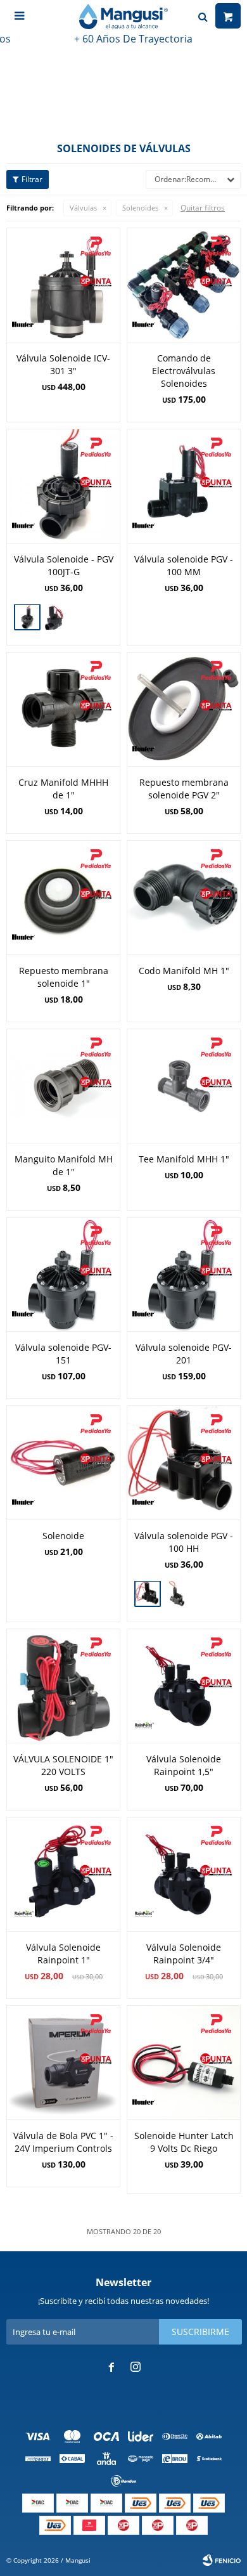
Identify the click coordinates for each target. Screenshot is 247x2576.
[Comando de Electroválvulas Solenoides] (184, 285)
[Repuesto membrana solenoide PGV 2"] (184, 709)
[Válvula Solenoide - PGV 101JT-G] (56, 619)
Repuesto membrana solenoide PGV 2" (184, 789)
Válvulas (83, 208)
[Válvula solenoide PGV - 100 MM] (184, 486)
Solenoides (140, 208)
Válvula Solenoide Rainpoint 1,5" (184, 1765)
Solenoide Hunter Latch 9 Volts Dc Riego (184, 2142)
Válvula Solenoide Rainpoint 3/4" (184, 1954)
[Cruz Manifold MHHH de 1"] (63, 709)
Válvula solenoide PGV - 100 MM (184, 565)
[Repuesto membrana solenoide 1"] (63, 897)
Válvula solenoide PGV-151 (63, 1354)
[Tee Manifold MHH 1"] (184, 1086)
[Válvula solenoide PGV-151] (63, 1274)
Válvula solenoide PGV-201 (184, 1354)
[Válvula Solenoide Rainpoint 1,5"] (184, 1686)
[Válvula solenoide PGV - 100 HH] (184, 1462)
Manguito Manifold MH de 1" (64, 1165)
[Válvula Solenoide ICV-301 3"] (63, 285)
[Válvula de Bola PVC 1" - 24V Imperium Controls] (63, 2062)
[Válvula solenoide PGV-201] (184, 1274)
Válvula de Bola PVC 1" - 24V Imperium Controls (63, 2142)
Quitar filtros (203, 208)
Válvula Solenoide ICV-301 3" (63, 364)
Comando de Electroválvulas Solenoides (184, 371)
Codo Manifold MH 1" (184, 971)
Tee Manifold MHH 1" (184, 1159)
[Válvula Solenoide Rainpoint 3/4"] (184, 1874)
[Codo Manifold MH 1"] (184, 897)
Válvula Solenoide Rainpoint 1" (63, 1954)
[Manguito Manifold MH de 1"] (63, 1086)
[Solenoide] (63, 1462)
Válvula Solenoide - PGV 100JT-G (64, 565)
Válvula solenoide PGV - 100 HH (184, 1542)
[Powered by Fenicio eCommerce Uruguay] (222, 2560)
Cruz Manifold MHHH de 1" (63, 789)
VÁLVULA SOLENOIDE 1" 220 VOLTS (63, 1765)
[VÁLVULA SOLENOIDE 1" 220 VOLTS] (63, 1686)
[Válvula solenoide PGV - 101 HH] (177, 1595)
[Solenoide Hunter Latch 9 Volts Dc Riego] (184, 2062)
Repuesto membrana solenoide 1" (64, 977)
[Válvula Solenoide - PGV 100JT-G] (63, 486)
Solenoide (63, 1536)
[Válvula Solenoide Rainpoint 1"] (63, 1874)
